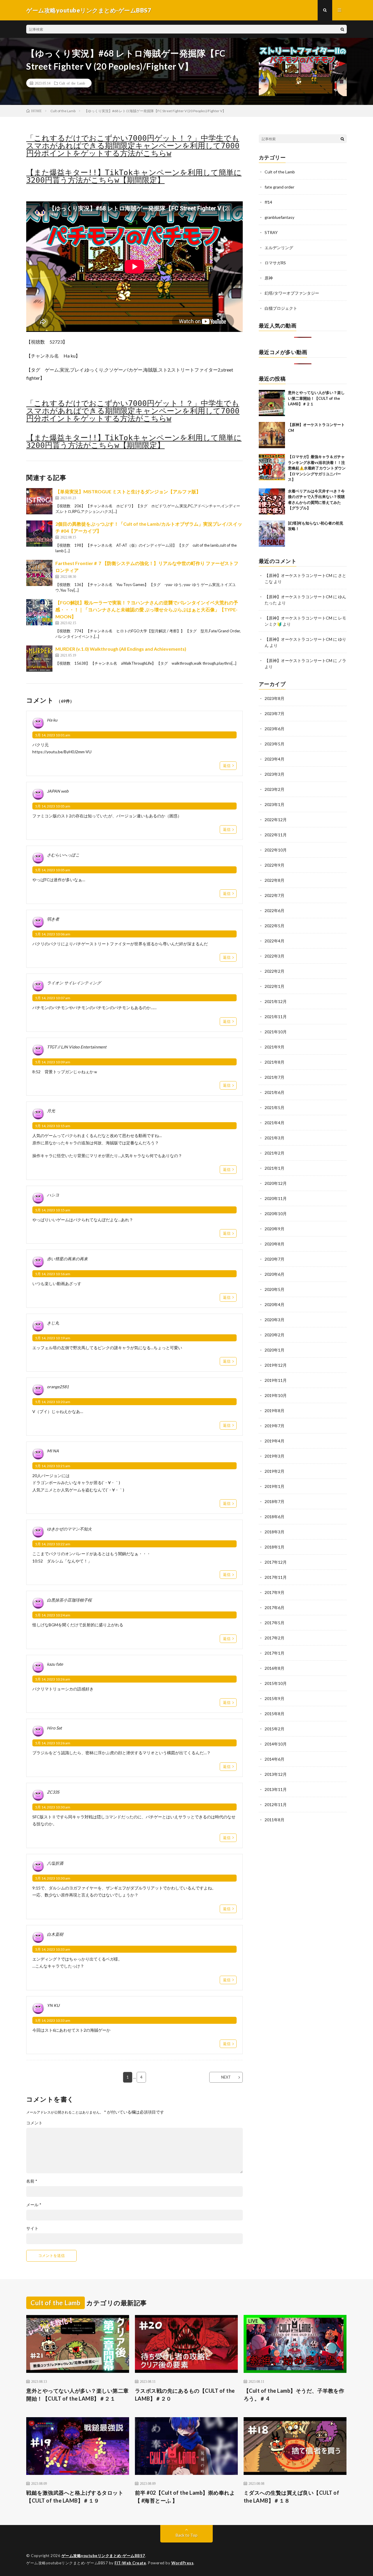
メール (34, 2205)
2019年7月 (275, 1426)
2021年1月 (275, 1168)
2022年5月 (275, 926)
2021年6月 (275, 1092)
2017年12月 (276, 1562)
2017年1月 (275, 1653)
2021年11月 (276, 1017)
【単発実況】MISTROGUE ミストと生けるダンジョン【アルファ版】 (128, 491)
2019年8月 (275, 1411)
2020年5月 (275, 1289)
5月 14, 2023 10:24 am (53, 1615)
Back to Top (187, 2535)
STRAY (271, 232)
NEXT (226, 2077)
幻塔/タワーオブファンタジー (292, 293)
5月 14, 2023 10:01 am (53, 735)
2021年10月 (276, 1032)
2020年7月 (275, 1259)
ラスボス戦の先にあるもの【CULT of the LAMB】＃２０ (185, 2395)
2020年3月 (275, 1320)
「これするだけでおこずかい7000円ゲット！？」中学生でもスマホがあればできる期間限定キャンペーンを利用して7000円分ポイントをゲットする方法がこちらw (133, 146)
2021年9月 (275, 1047)
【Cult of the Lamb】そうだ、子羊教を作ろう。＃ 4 (294, 2395)
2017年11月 (276, 1577)
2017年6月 (275, 1608)
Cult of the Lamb (72, 83)
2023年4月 (275, 759)
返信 (227, 766)
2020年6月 (275, 1274)
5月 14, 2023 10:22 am (53, 1544)
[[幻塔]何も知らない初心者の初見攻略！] (272, 534)
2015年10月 (276, 1683)
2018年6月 (275, 1517)
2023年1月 (275, 804)
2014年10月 (276, 1744)
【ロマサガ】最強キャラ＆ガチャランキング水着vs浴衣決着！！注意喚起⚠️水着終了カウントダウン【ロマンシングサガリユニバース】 (317, 468)
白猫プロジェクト (281, 308)
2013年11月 (276, 1789)
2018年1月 (275, 1547)
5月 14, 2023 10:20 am (53, 1402)
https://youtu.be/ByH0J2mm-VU (62, 752)
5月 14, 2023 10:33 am (53, 1949)
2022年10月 (276, 850)
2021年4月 (275, 1123)
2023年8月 (275, 698)
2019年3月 (275, 1456)
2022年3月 (275, 956)
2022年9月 (275, 865)
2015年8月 (275, 1714)
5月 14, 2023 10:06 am (53, 934)
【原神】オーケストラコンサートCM (298, 575)
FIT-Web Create (130, 2563)
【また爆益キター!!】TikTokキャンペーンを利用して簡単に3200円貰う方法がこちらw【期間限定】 (134, 176)
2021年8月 (275, 1062)
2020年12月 (276, 1183)
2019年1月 (275, 1486)
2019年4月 (275, 1441)
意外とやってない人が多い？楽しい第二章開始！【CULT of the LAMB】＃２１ (316, 398)
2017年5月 (275, 1623)
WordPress (183, 2563)
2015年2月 (275, 1729)
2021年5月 (275, 1107)
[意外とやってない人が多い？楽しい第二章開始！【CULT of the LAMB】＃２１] (272, 403)
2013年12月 (276, 1774)
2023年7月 (275, 713)
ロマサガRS (275, 263)
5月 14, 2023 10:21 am (53, 1466)
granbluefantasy (279, 217)
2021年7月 (275, 1077)
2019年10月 (276, 1395)
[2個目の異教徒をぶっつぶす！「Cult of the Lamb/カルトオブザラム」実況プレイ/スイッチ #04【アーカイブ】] (39, 534)
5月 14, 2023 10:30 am (53, 1807)
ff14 (268, 202)
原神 (269, 278)
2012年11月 (276, 1805)
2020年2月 (275, 1335)
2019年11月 (276, 1380)
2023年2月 (275, 789)
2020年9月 (275, 1229)
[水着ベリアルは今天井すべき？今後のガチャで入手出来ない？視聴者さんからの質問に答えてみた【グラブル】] (272, 502)
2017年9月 (275, 1592)
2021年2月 (275, 1153)
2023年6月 (275, 729)
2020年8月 (275, 1244)
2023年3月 (275, 774)
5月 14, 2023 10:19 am (53, 1338)
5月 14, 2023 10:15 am (53, 1126)
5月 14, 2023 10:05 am (53, 806)
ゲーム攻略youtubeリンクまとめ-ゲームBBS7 (103, 2556)
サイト (32, 2228)
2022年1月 (275, 986)
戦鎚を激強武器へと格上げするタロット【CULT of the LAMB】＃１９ (75, 2497)
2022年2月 (275, 971)
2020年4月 (275, 1304)
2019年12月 (276, 1365)
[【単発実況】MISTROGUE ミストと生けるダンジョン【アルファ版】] (39, 501)
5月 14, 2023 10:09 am (53, 1062)
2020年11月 (276, 1198)
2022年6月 (275, 910)
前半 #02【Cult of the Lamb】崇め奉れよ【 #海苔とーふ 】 (185, 2497)
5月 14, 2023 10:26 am (53, 1679)
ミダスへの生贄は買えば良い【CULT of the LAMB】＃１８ (292, 2497)
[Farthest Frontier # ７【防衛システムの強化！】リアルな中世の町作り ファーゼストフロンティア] (39, 573)
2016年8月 (275, 1668)
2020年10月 (276, 1214)
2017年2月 (275, 1638)
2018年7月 (275, 1501)
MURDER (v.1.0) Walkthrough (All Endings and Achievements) (121, 649)
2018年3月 (275, 1532)
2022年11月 (276, 835)
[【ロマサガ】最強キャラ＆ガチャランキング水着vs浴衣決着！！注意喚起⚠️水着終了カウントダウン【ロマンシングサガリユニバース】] (272, 467)
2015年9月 (275, 1698)
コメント (34, 2123)
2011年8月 (275, 1820)
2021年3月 (275, 1138)
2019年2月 (275, 1471)
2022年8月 (275, 880)
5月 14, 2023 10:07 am (53, 998)
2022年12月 (276, 820)
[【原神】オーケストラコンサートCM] (272, 435)
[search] (342, 29)
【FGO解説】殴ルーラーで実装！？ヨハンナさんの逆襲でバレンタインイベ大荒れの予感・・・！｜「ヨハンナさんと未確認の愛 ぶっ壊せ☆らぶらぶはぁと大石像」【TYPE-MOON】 (147, 609)
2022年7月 (275, 895)
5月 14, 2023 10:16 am (53, 1274)
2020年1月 (275, 1350)
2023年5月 (275, 744)
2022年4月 (275, 941)
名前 (32, 2181)
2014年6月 (275, 1759)
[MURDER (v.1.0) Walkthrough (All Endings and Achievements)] (39, 659)
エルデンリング (279, 248)
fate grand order (279, 187)
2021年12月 (276, 1001)
